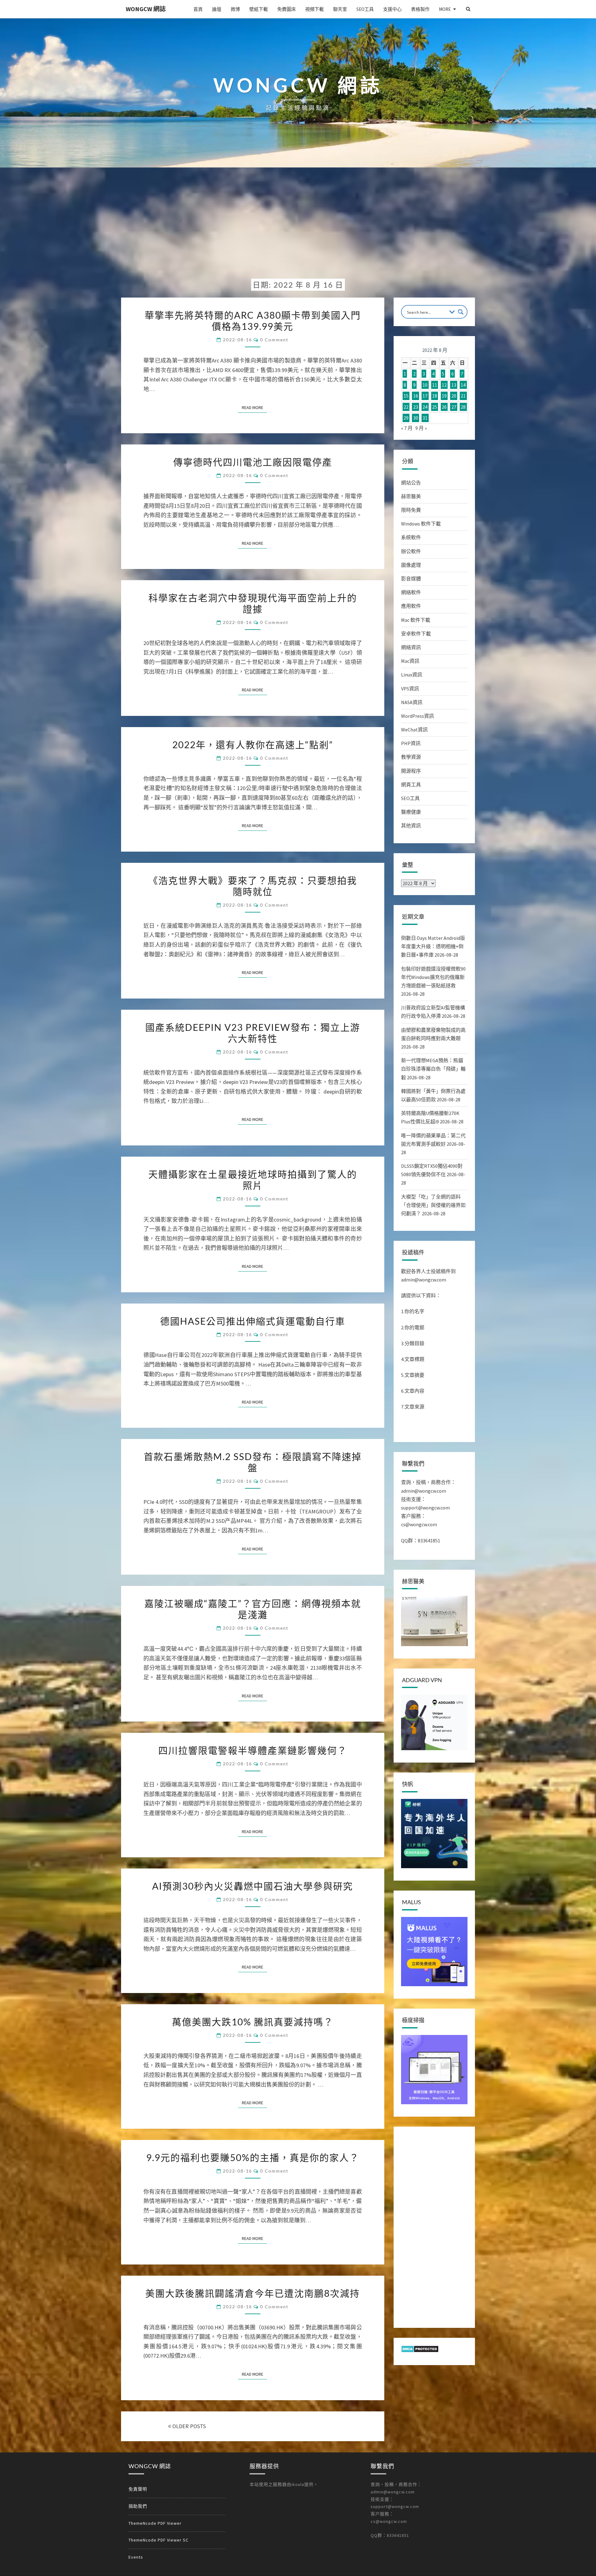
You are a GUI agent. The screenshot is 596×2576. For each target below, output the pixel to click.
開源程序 (411, 771)
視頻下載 (314, 9)
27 (454, 407)
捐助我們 (138, 2506)
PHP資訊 (411, 743)
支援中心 (392, 9)
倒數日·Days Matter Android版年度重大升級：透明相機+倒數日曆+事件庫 (433, 946)
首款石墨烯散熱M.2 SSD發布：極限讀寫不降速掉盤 (253, 1462)
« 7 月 (407, 428)
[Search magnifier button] (461, 312)
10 (425, 385)
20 (454, 396)
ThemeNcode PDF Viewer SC (158, 2540)
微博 (235, 9)
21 (463, 396)
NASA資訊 (412, 702)
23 (416, 407)
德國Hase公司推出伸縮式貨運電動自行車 (253, 1321)
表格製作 (420, 9)
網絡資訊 (411, 647)
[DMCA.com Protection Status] (420, 2351)
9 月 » (421, 428)
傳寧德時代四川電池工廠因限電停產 (253, 462)
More (445, 9)
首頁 (198, 9)
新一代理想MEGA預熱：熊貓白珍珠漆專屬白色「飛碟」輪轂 (433, 1069)
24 (425, 407)
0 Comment (274, 340)
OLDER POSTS (188, 2426)
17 (425, 396)
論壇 (217, 9)
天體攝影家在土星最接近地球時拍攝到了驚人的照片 (253, 1180)
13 (454, 385)
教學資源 (411, 757)
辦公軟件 (411, 551)
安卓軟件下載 (416, 634)
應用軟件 (411, 606)
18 (435, 396)
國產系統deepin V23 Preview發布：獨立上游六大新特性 (253, 1033)
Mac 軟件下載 (416, 620)
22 (406, 407)
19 (444, 396)
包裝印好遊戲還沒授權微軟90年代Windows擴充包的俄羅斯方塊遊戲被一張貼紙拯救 (433, 977)
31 (425, 418)
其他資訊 (411, 826)
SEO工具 (365, 9)
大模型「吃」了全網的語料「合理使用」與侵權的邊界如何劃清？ (433, 1205)
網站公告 (411, 483)
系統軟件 (411, 537)
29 (406, 418)
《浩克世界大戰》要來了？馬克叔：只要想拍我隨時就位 (253, 886)
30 (416, 418)
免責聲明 (138, 2489)
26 (444, 407)
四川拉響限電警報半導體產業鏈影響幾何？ (253, 1750)
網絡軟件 (411, 592)
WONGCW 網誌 (146, 9)
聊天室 (340, 9)
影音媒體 (411, 579)
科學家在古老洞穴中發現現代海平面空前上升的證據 (253, 603)
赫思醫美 (411, 496)
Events (136, 2557)
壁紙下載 (259, 9)
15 (406, 396)
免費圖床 (287, 9)
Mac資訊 (410, 661)
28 (463, 407)
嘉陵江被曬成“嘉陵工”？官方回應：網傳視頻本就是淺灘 (253, 1609)
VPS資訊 (410, 689)
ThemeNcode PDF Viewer (155, 2523)
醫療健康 (411, 812)
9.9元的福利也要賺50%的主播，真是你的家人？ (253, 2157)
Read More (254, 407)
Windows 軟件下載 (421, 524)
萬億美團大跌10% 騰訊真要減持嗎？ (253, 2022)
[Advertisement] (298, 228)
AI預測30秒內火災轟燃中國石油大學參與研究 (253, 1886)
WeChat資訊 (414, 730)
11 (435, 385)
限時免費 (411, 510)
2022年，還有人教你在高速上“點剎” (253, 744)
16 (416, 396)
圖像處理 (411, 565)
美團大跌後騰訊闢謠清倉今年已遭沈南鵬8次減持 (253, 2293)
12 (444, 385)
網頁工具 (411, 785)
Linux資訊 (412, 675)
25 (435, 407)
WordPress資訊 (418, 716)
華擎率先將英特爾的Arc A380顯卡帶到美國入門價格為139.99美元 (253, 321)
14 (463, 385)
